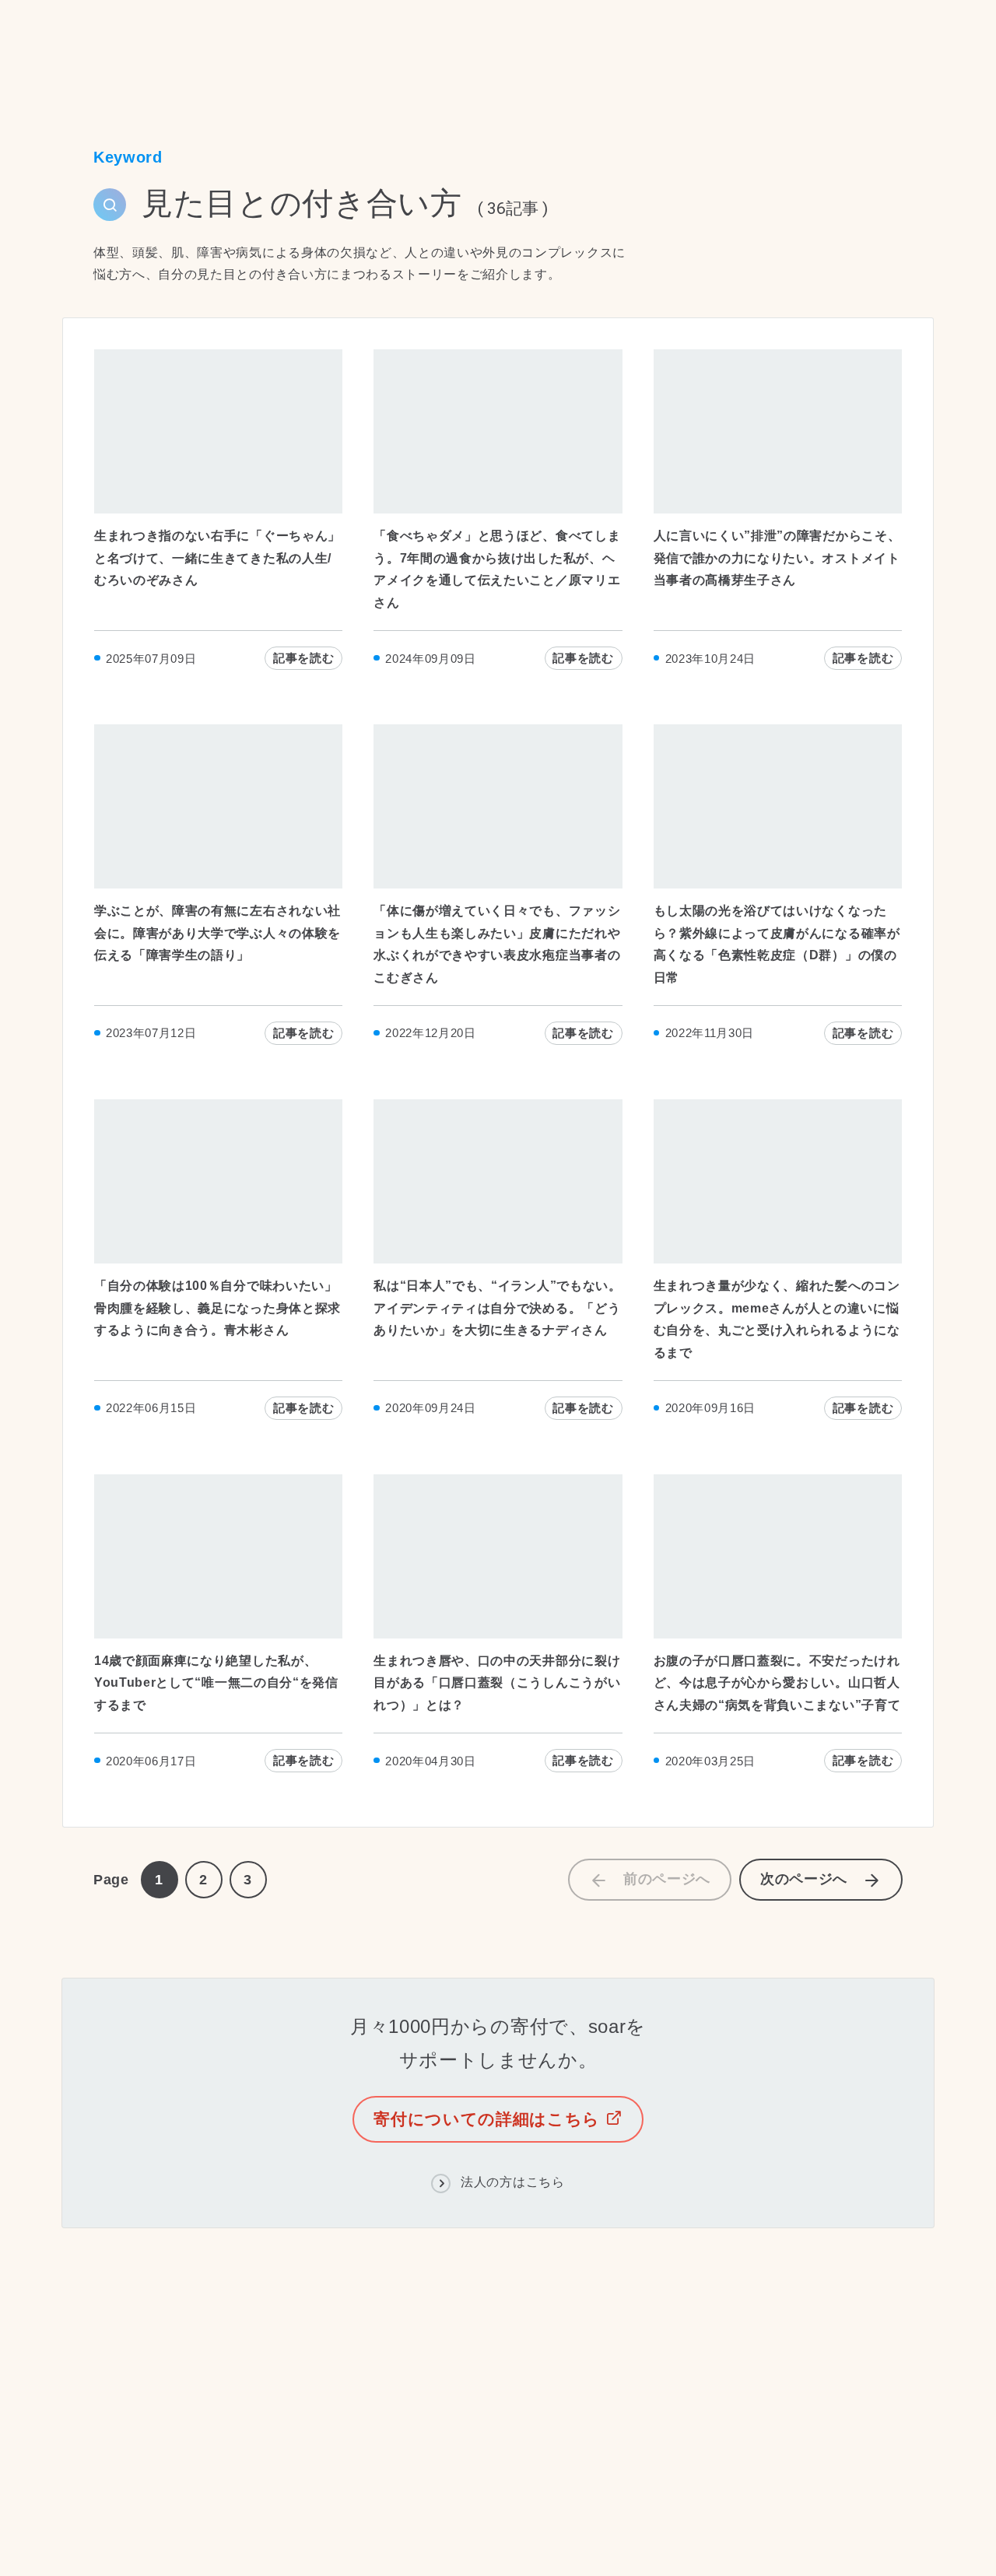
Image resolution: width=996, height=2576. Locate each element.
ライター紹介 (574, 2368)
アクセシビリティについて (373, 2523)
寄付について (411, 2401)
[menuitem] (223, 2370)
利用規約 (88, 2523)
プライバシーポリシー (207, 2523)
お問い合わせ (310, 2401)
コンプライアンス (460, 2368)
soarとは (284, 2368)
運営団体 (359, 2368)
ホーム (81, 49)
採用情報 (221, 2401)
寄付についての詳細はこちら (489, 2119)
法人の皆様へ (524, 2401)
